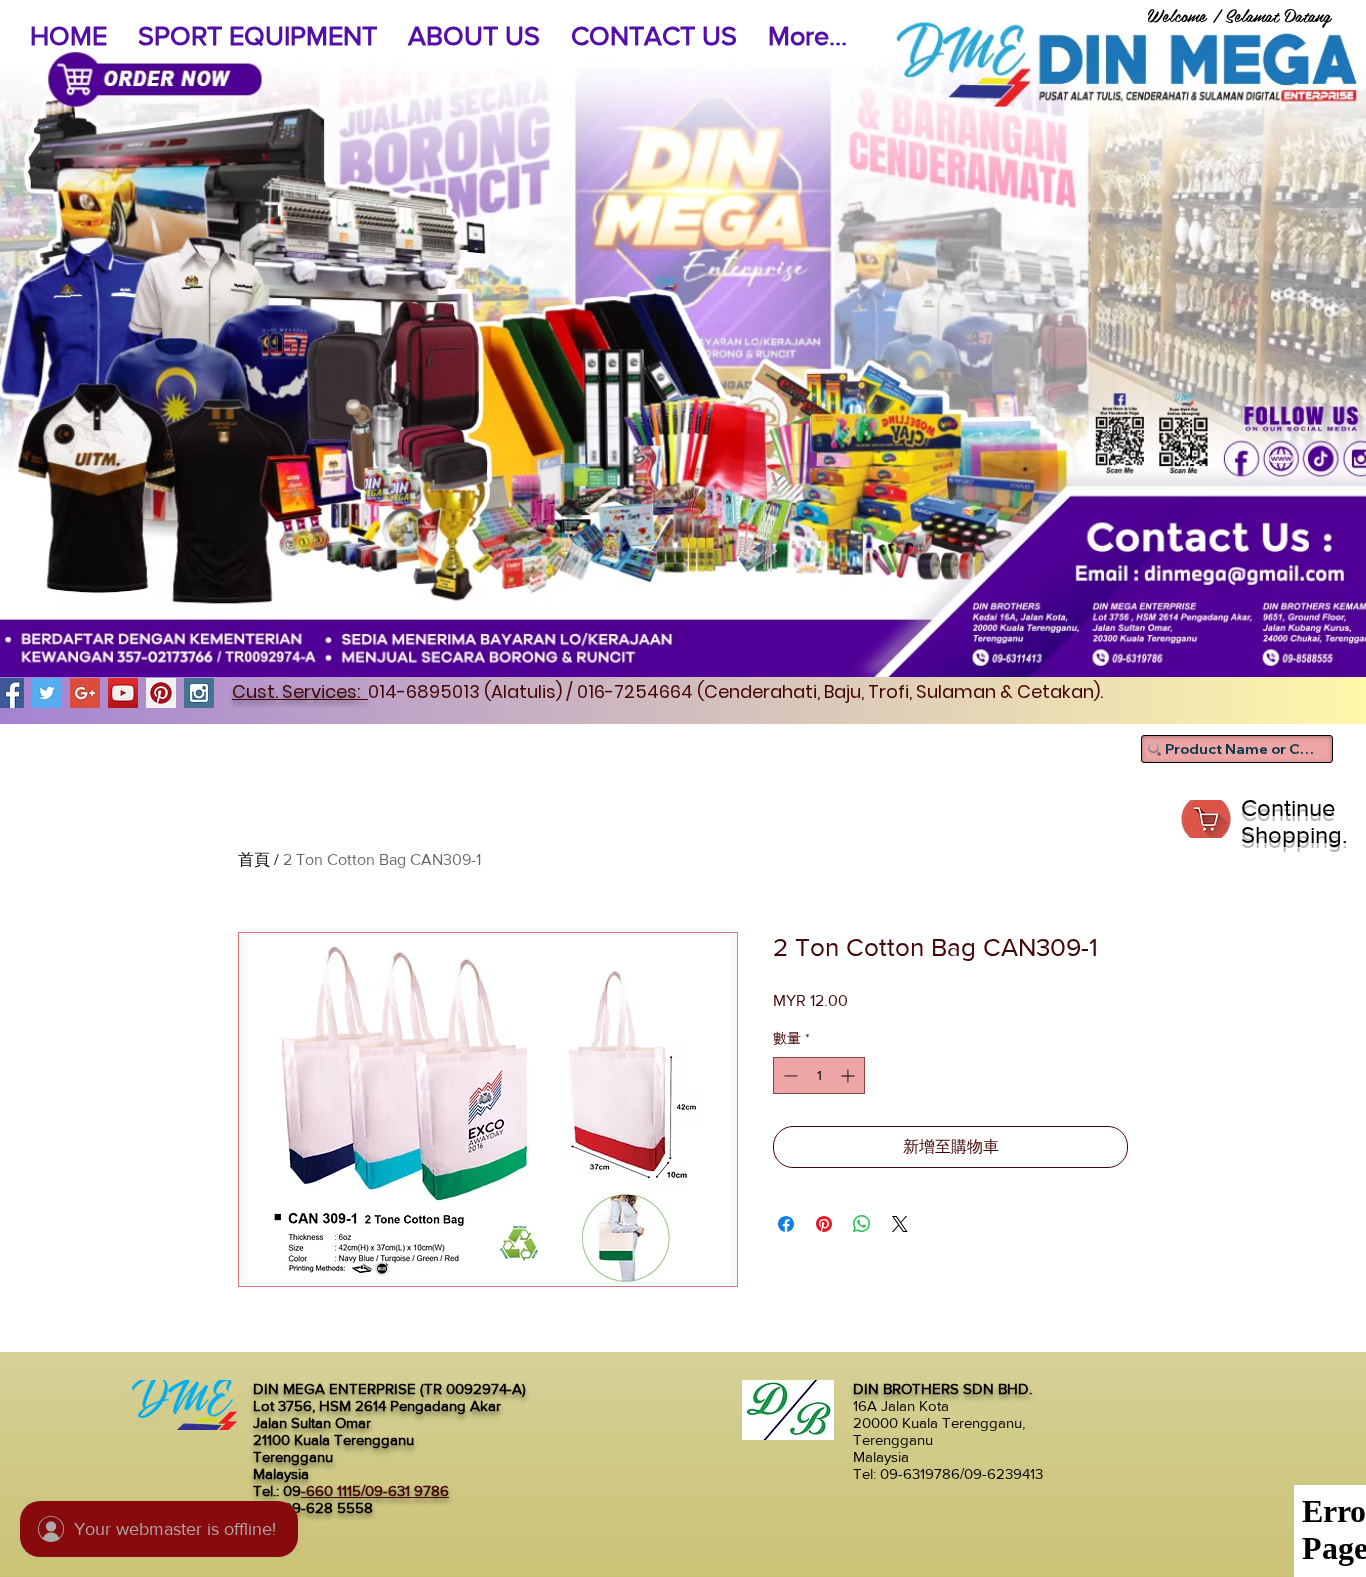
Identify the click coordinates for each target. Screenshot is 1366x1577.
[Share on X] (900, 1224)
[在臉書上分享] (786, 1224)
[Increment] (849, 1075)
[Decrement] (788, 1075)
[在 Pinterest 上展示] (824, 1224)
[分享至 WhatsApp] (862, 1224)
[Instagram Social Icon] (199, 693)
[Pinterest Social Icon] (161, 693)
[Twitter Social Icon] (47, 693)
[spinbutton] (819, 1075)
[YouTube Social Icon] (123, 693)
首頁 (254, 859)
